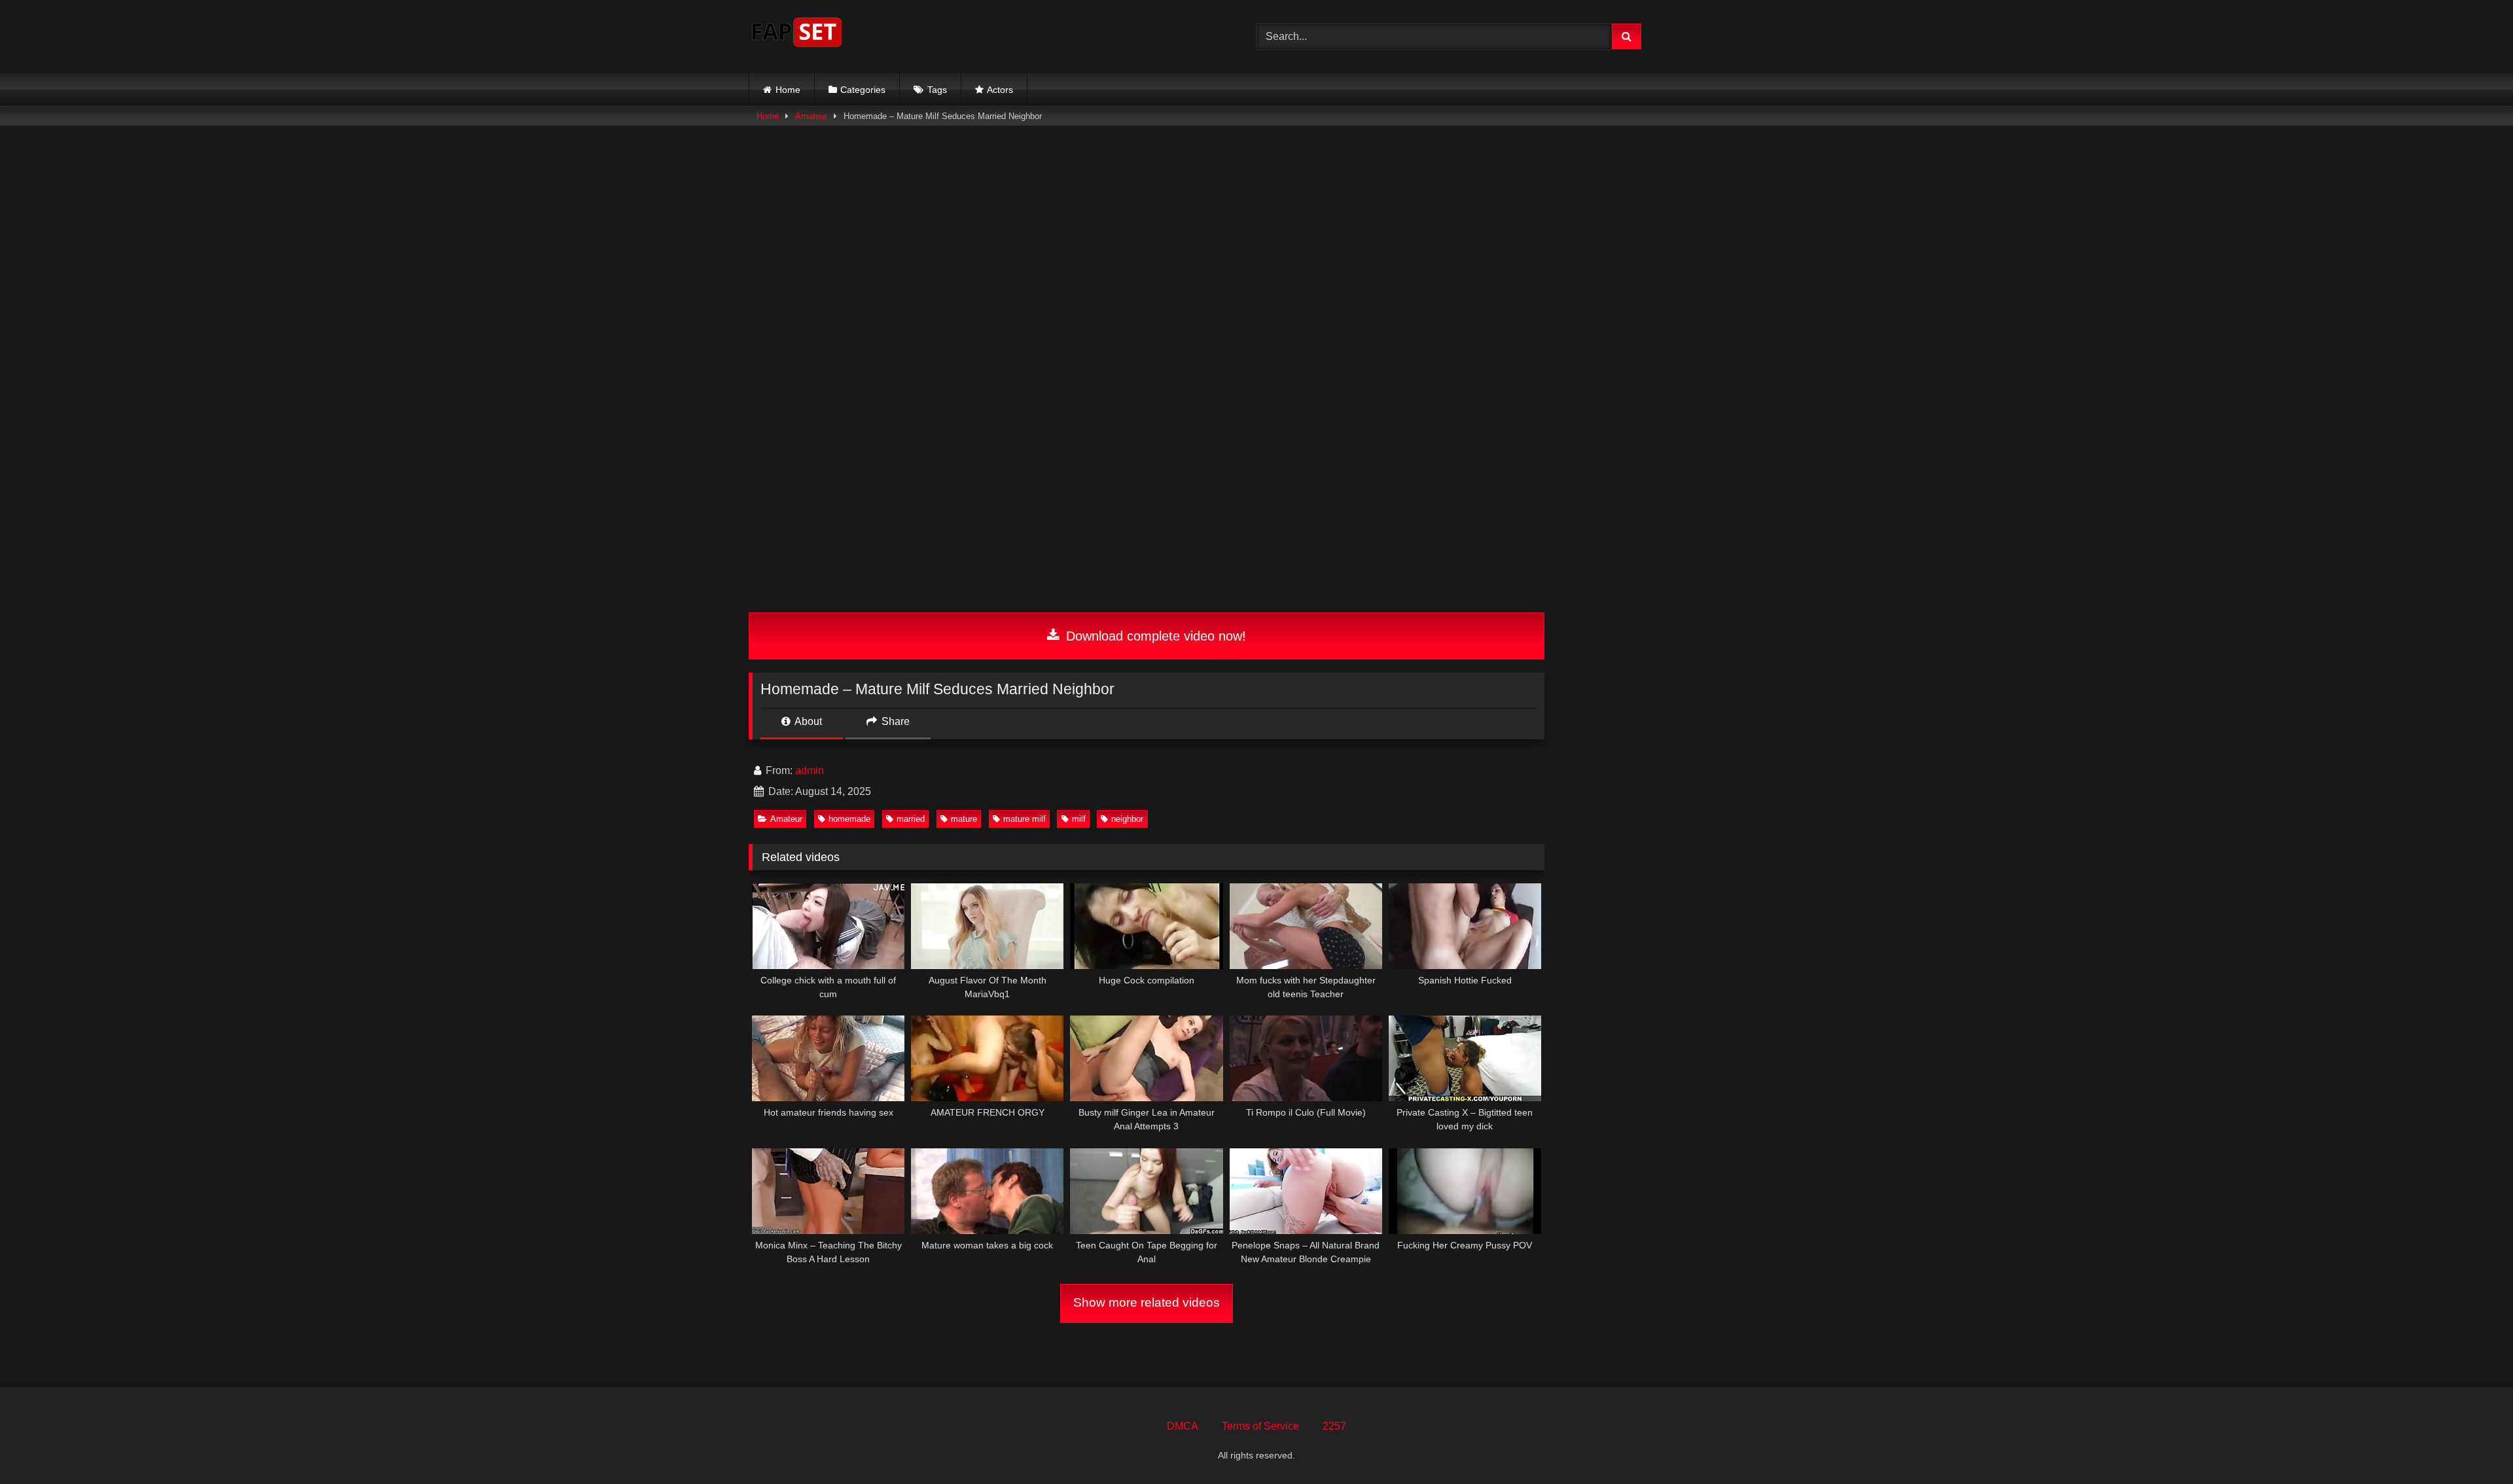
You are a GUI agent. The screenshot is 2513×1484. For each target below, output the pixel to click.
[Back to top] (2472, 1445)
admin (810, 770)
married (911, 819)
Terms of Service (1260, 1426)
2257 (1334, 1426)
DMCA (1183, 1426)
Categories (863, 90)
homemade (849, 819)
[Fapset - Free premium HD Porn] (797, 34)
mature (964, 819)
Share (894, 721)
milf (1079, 819)
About (807, 721)
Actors (1000, 90)
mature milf (1025, 819)
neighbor (1127, 819)
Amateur (811, 116)
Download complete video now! (1154, 636)
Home (788, 90)
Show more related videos (1147, 1302)
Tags (937, 90)
